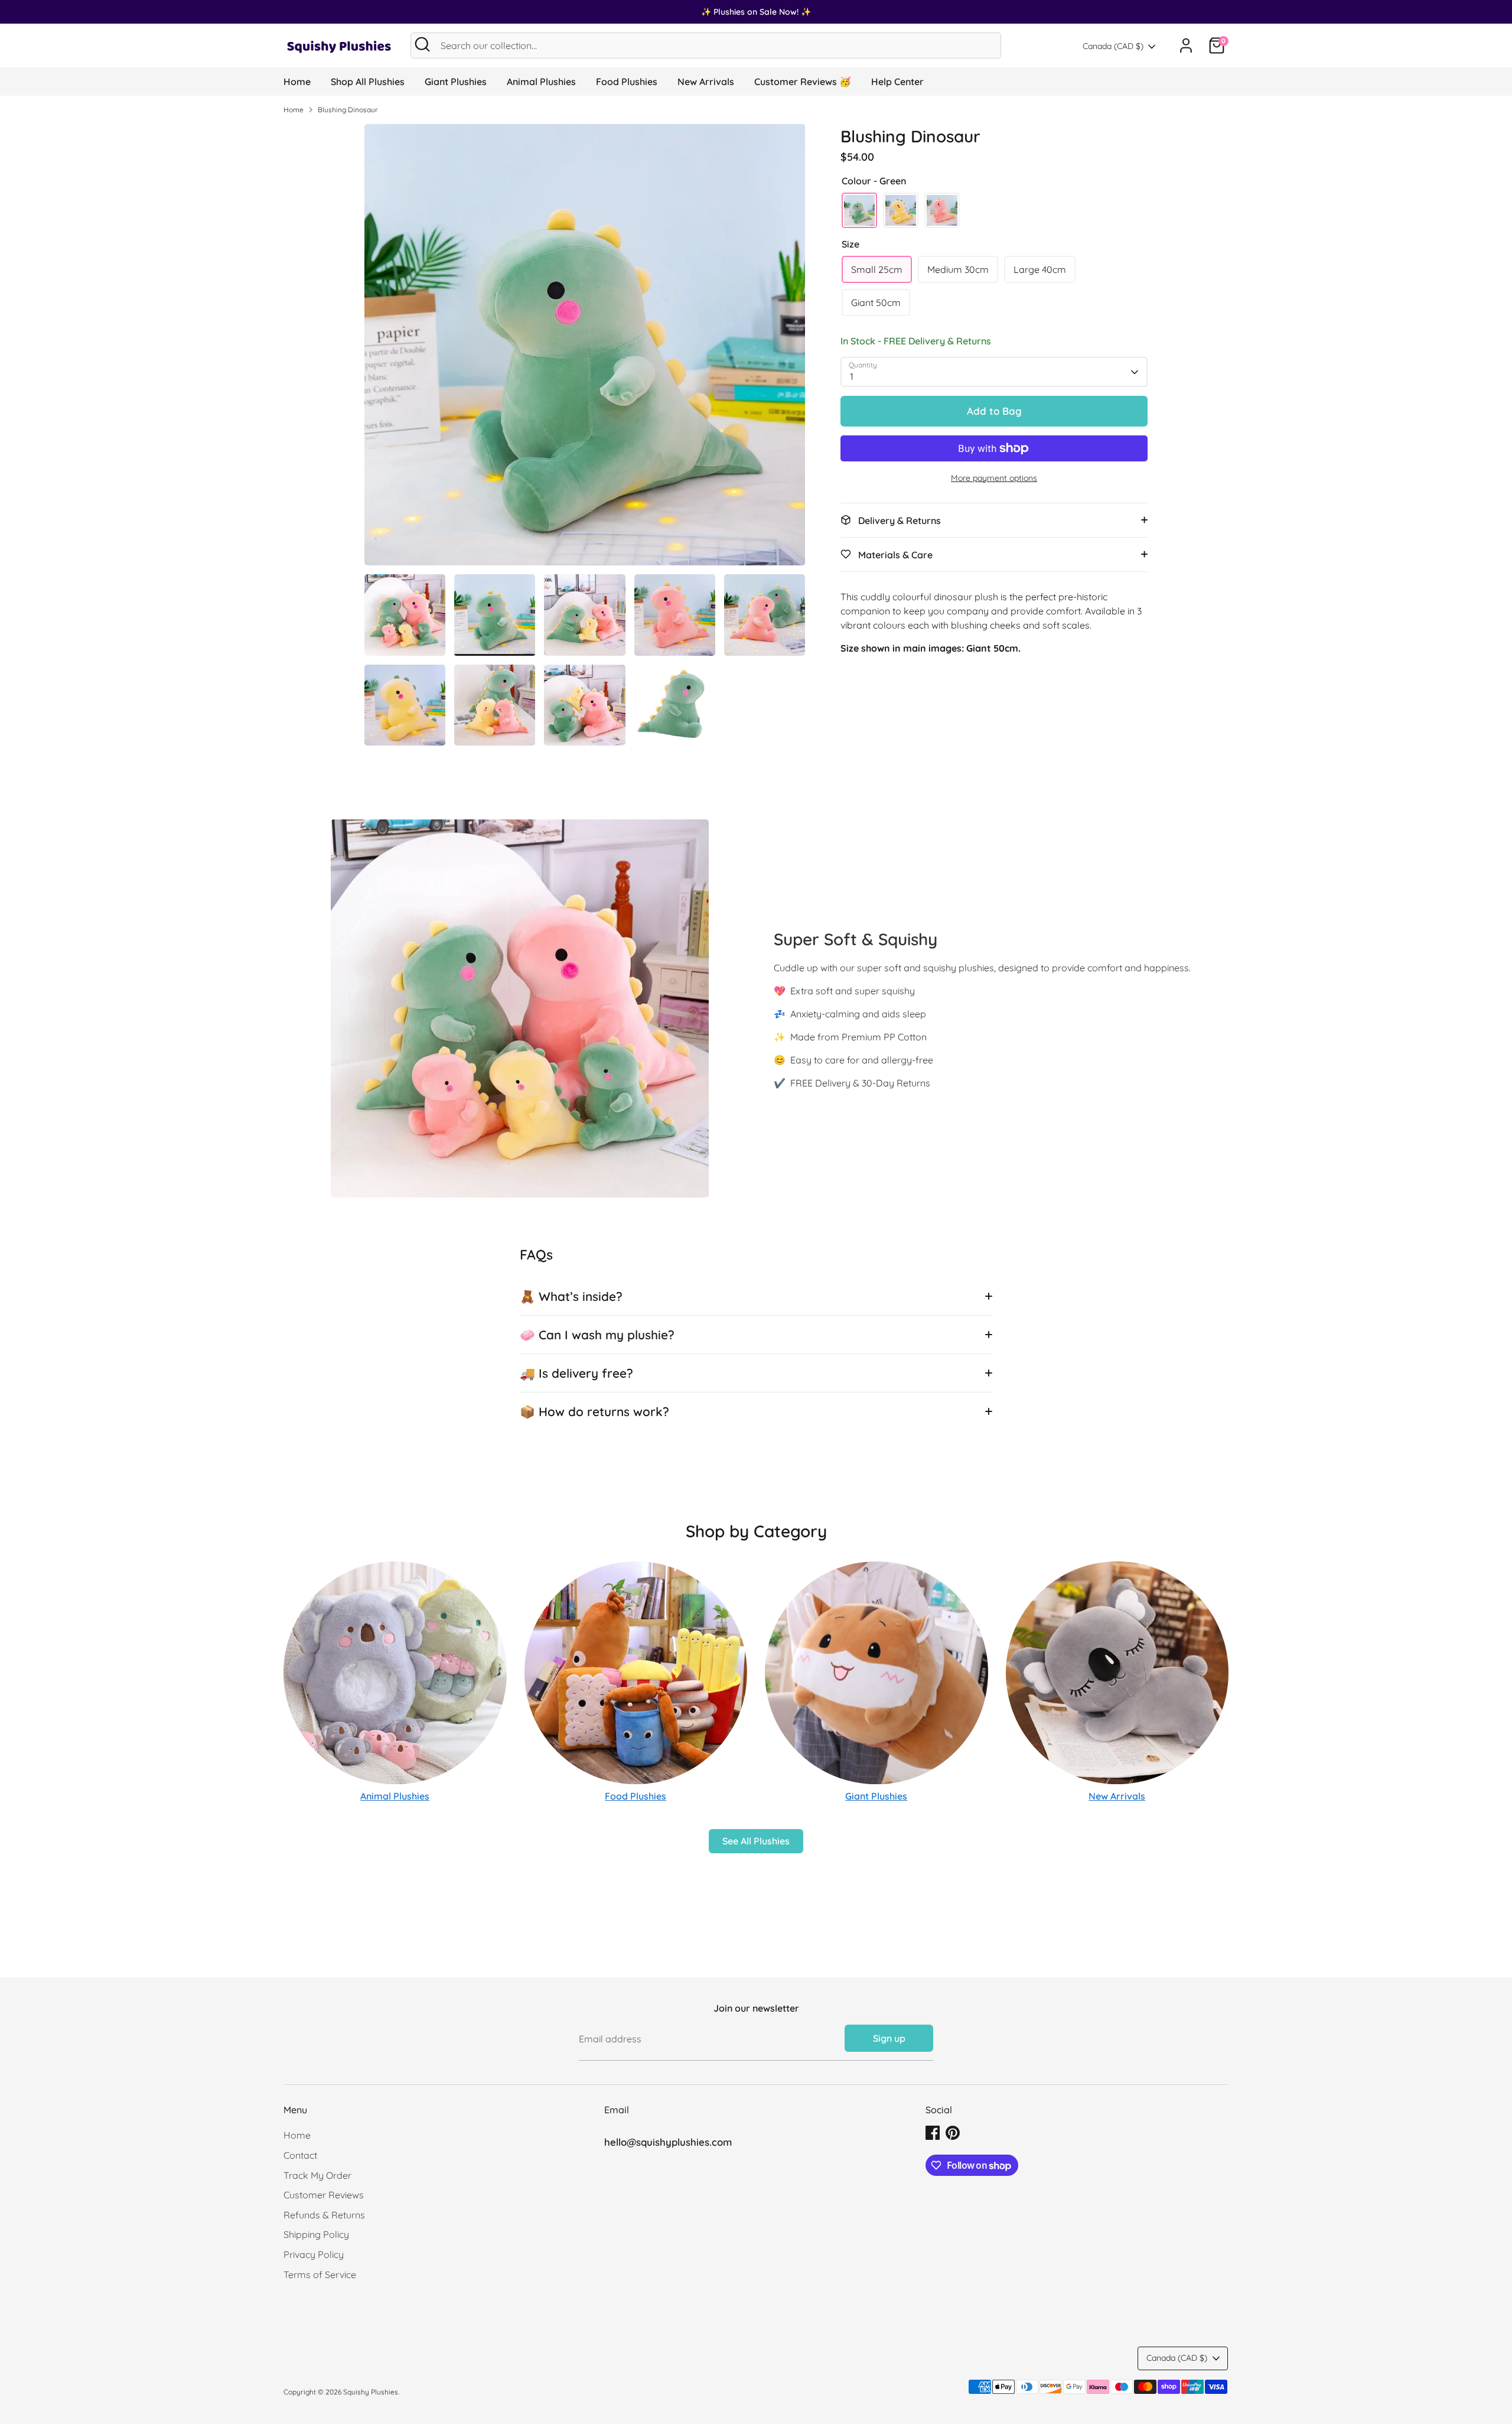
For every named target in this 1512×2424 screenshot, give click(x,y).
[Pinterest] (953, 2133)
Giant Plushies (456, 82)
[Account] (1186, 45)
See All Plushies (756, 1841)
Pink (942, 210)
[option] (585, 349)
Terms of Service (320, 2275)
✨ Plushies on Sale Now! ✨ (756, 12)
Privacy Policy (314, 2254)
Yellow (901, 210)
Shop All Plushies (368, 82)
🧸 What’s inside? (571, 1296)
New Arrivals (706, 82)
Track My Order (317, 2175)
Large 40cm (1040, 269)
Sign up (889, 2038)
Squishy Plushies (371, 2392)
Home (297, 82)
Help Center (897, 82)
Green (859, 210)
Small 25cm (877, 269)
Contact (300, 2155)
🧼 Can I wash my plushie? (597, 1335)
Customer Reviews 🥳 (803, 82)
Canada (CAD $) (1113, 46)
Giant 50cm (876, 302)
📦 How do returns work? (594, 1411)
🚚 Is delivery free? (576, 1373)
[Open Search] (422, 44)
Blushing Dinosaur (348, 110)
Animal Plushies (541, 82)
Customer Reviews (324, 2195)
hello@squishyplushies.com (668, 2142)
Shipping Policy (316, 2234)
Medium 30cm (958, 269)
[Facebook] (933, 2133)
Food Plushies (627, 82)
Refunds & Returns (324, 2215)
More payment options (994, 478)
